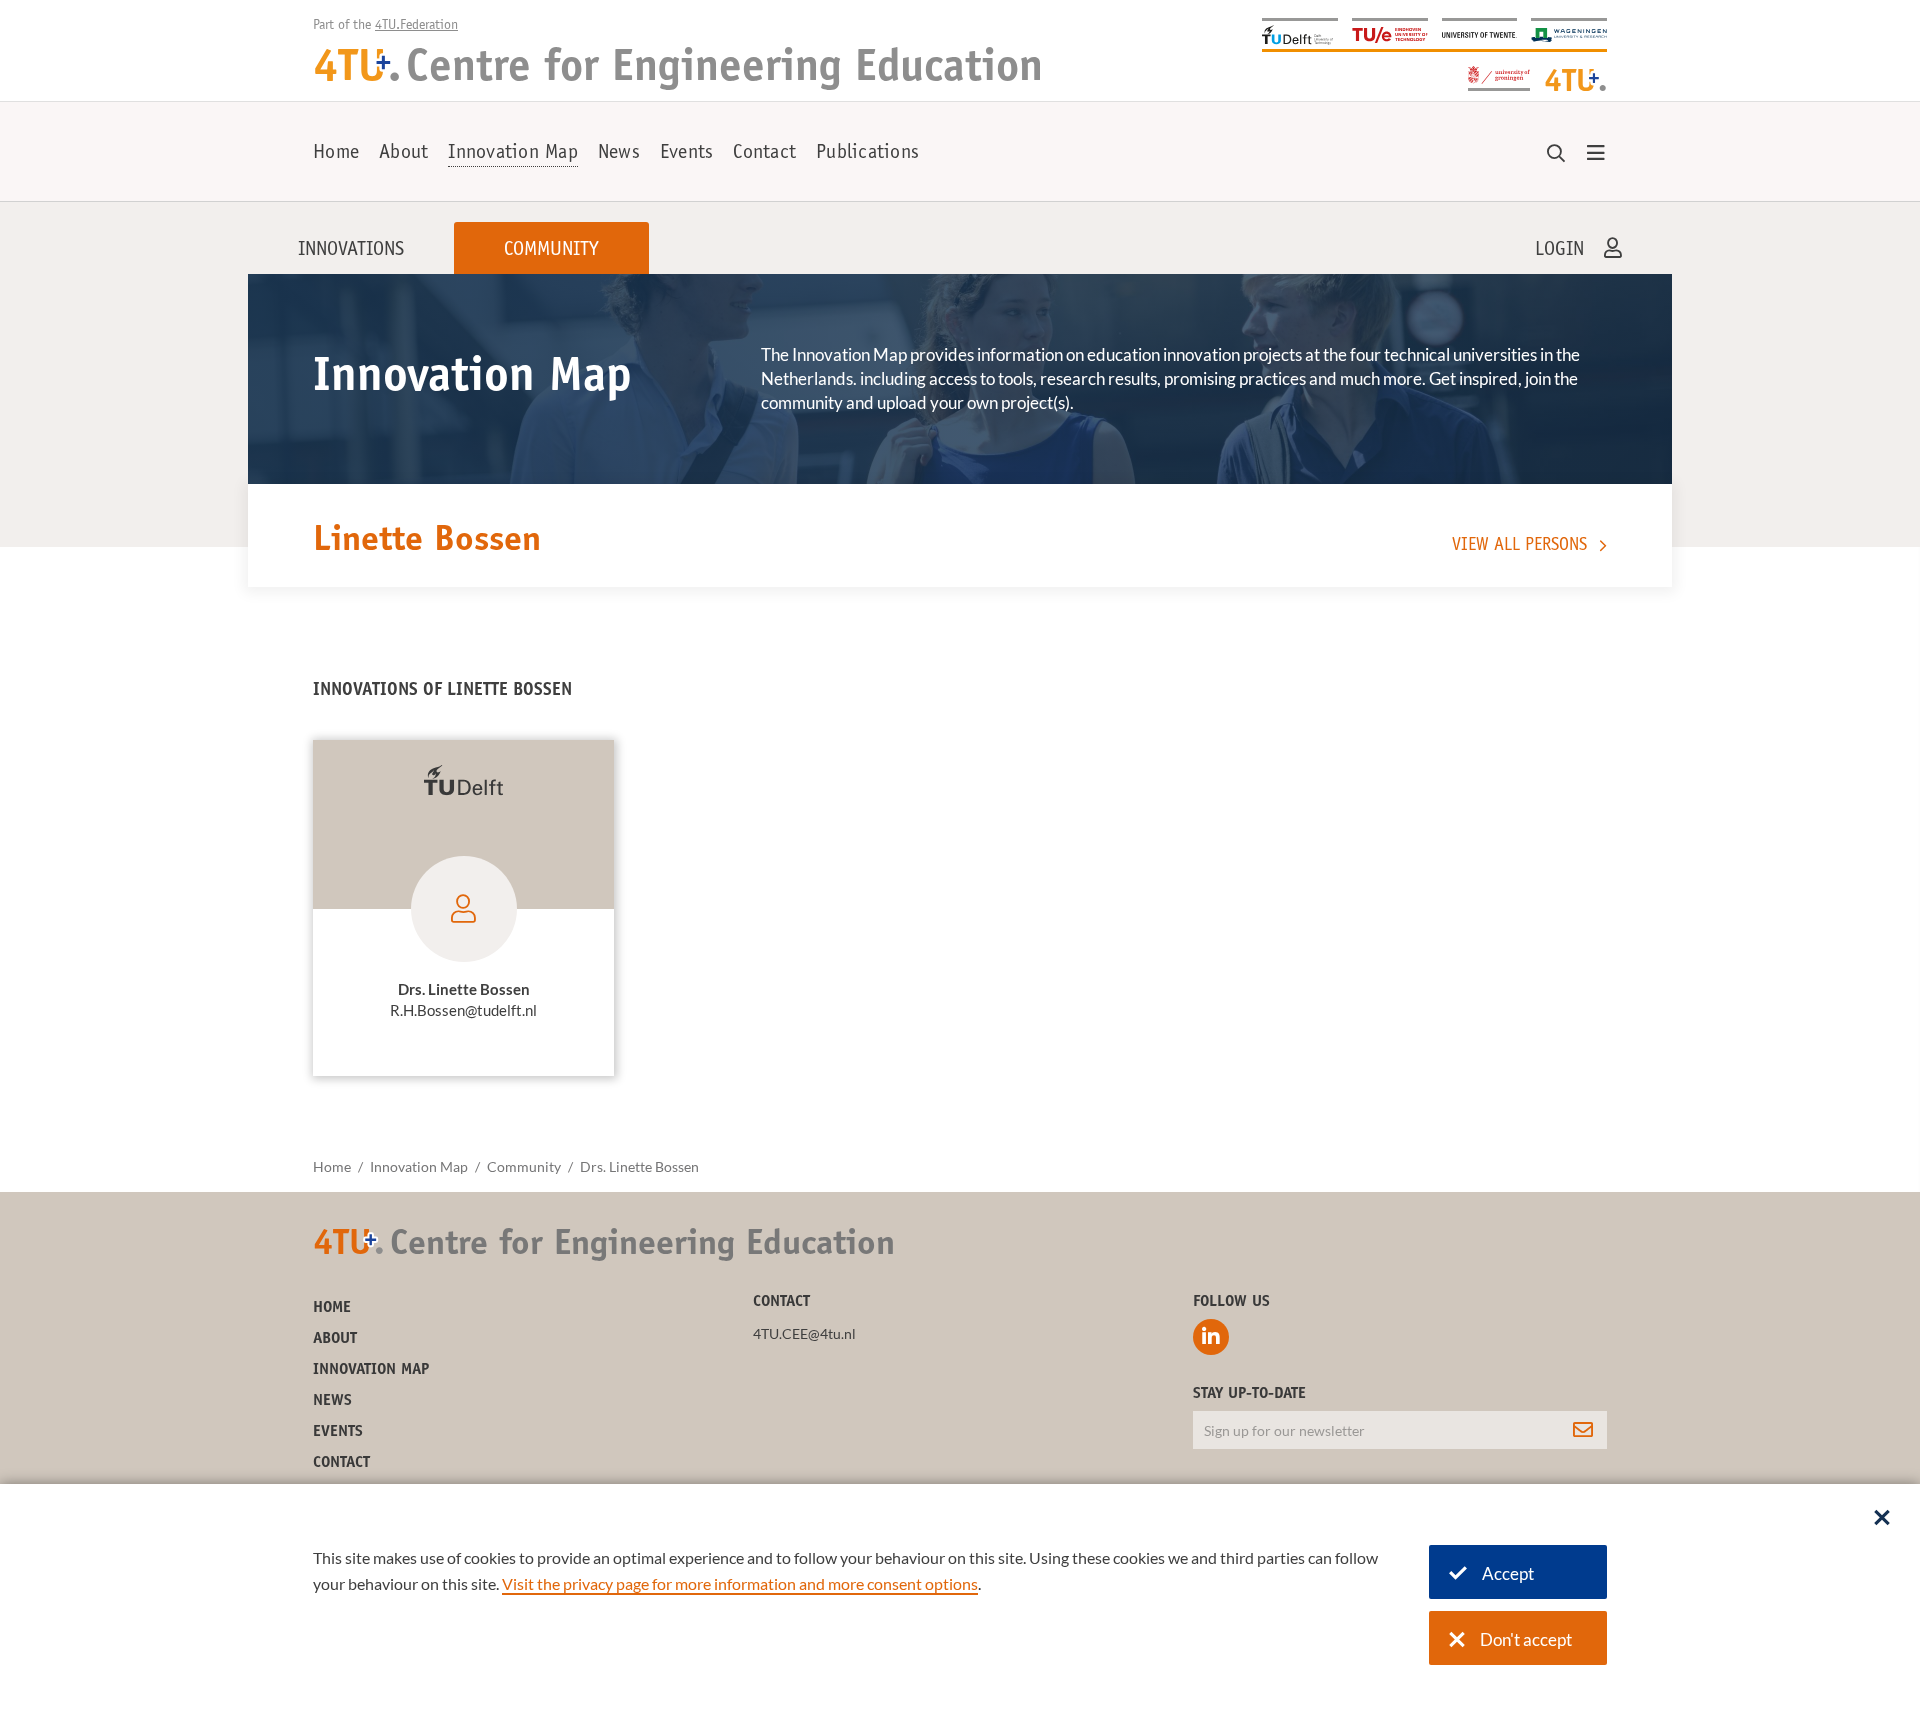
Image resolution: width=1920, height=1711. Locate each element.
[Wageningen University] (1569, 33)
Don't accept (1526, 1639)
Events (687, 154)
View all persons (1519, 546)
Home (336, 154)
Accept (1508, 1573)
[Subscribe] (1583, 1430)
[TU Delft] (1300, 33)
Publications (867, 154)
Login (1559, 251)
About (403, 154)
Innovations (351, 251)
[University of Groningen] (1499, 76)
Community (551, 251)
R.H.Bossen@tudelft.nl (463, 1010)
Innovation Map (513, 154)
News (619, 154)
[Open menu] (1596, 154)
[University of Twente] (1480, 33)
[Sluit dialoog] (1882, 1519)
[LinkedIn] (1211, 1337)
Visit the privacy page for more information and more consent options (740, 1583)
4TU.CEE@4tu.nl (804, 1333)
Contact (764, 154)
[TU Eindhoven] (1390, 33)
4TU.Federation (416, 26)
